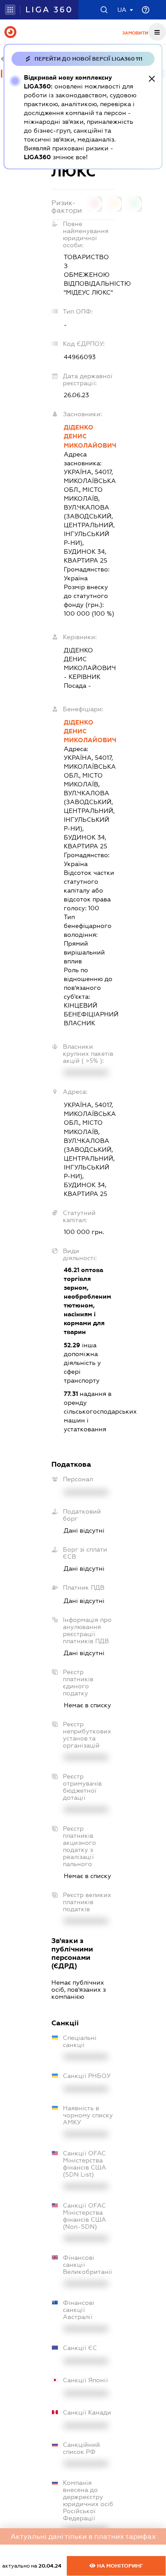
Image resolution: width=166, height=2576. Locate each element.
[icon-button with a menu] (157, 32)
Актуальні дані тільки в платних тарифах (83, 2536)
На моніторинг (119, 2566)
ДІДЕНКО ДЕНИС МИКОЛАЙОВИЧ (89, 436)
